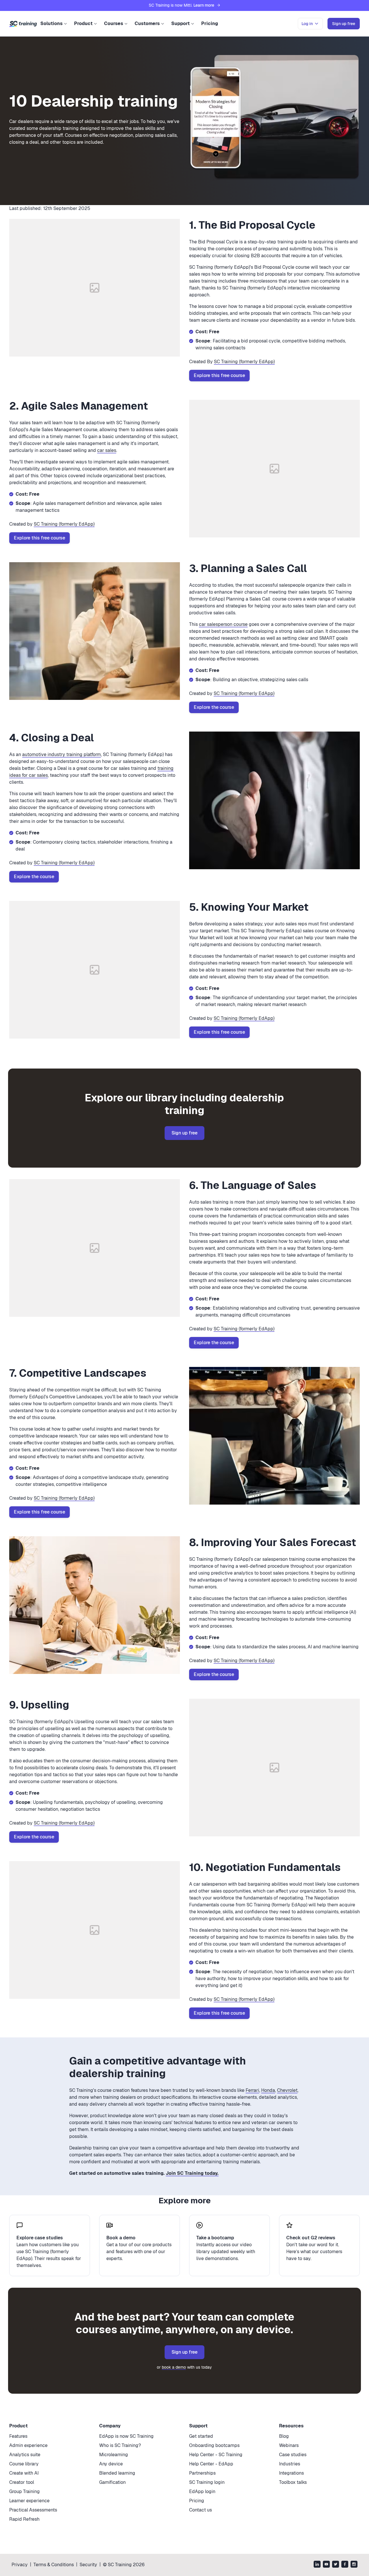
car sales (107, 450)
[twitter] (336, 2565)
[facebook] (345, 2565)
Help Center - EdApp (211, 2464)
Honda (268, 2090)
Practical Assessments (33, 2510)
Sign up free (184, 1133)
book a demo (174, 2367)
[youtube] (326, 2565)
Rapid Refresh (24, 2519)
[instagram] (354, 2565)
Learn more (204, 5)
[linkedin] (317, 2565)
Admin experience (28, 2445)
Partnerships (202, 2473)
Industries (290, 2464)
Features (18, 2436)
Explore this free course (219, 375)
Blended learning (117, 2473)
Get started (201, 2436)
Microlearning (114, 2455)
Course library (24, 2464)
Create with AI (24, 2473)
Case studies (293, 2455)
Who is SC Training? (120, 2445)
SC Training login (207, 2482)
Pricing (210, 23)
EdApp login (202, 2491)
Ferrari (252, 2090)
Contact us (200, 2510)
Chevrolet (287, 2090)
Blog (284, 2436)
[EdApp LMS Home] (23, 24)
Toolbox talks (293, 2482)
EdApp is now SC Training (126, 2436)
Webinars (289, 2445)
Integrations (291, 2473)
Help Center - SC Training (216, 2455)
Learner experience (29, 2501)
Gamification (112, 2482)
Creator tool (22, 2482)
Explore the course (214, 707)
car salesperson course (223, 624)
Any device (111, 2464)
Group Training (25, 2491)
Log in (307, 24)
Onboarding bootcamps (214, 2445)
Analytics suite (25, 2455)
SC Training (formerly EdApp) (244, 362)
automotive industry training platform (62, 754)
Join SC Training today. (192, 2173)
